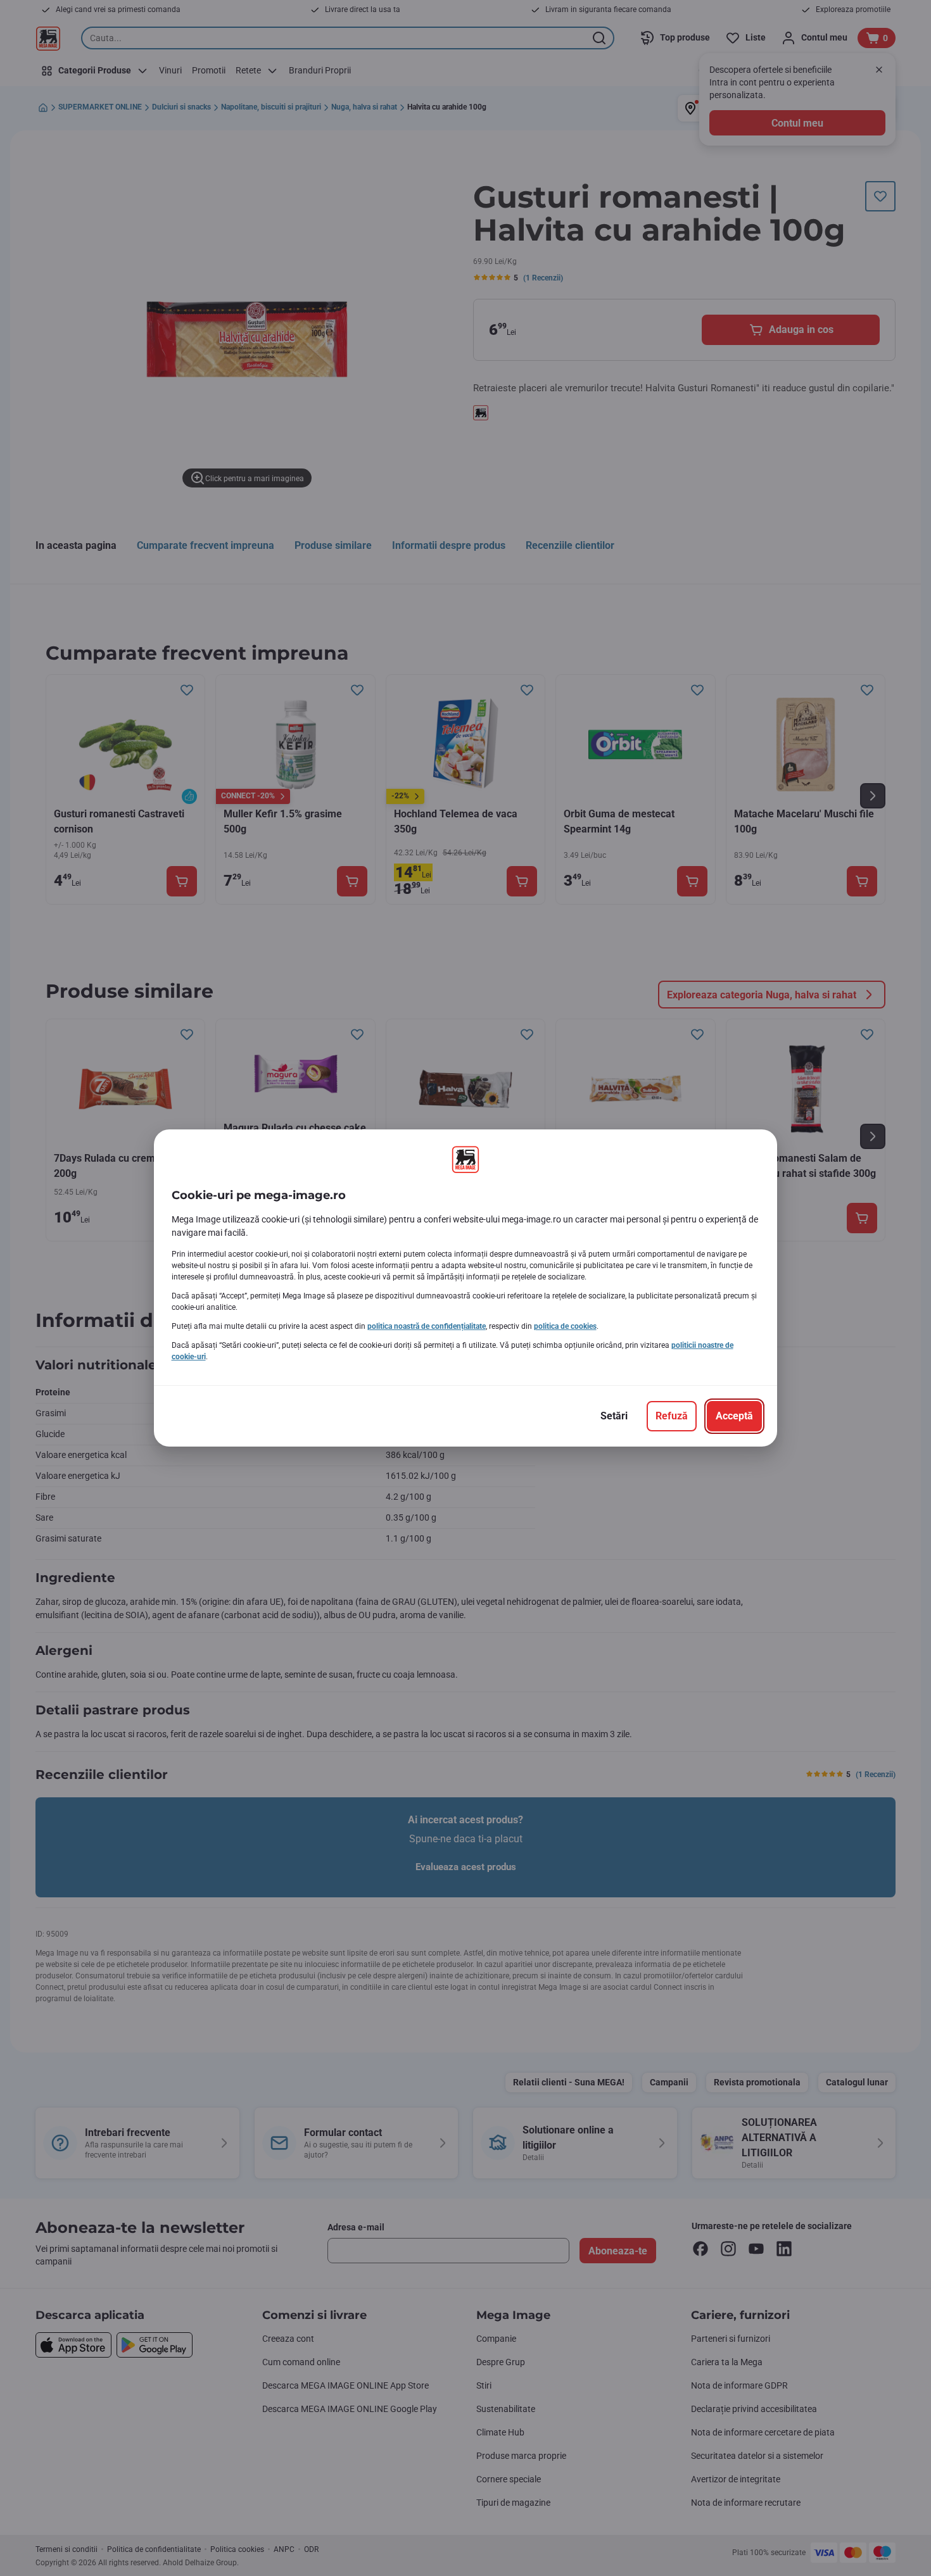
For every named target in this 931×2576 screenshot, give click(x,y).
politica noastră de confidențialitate (427, 1326)
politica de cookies (565, 1326)
